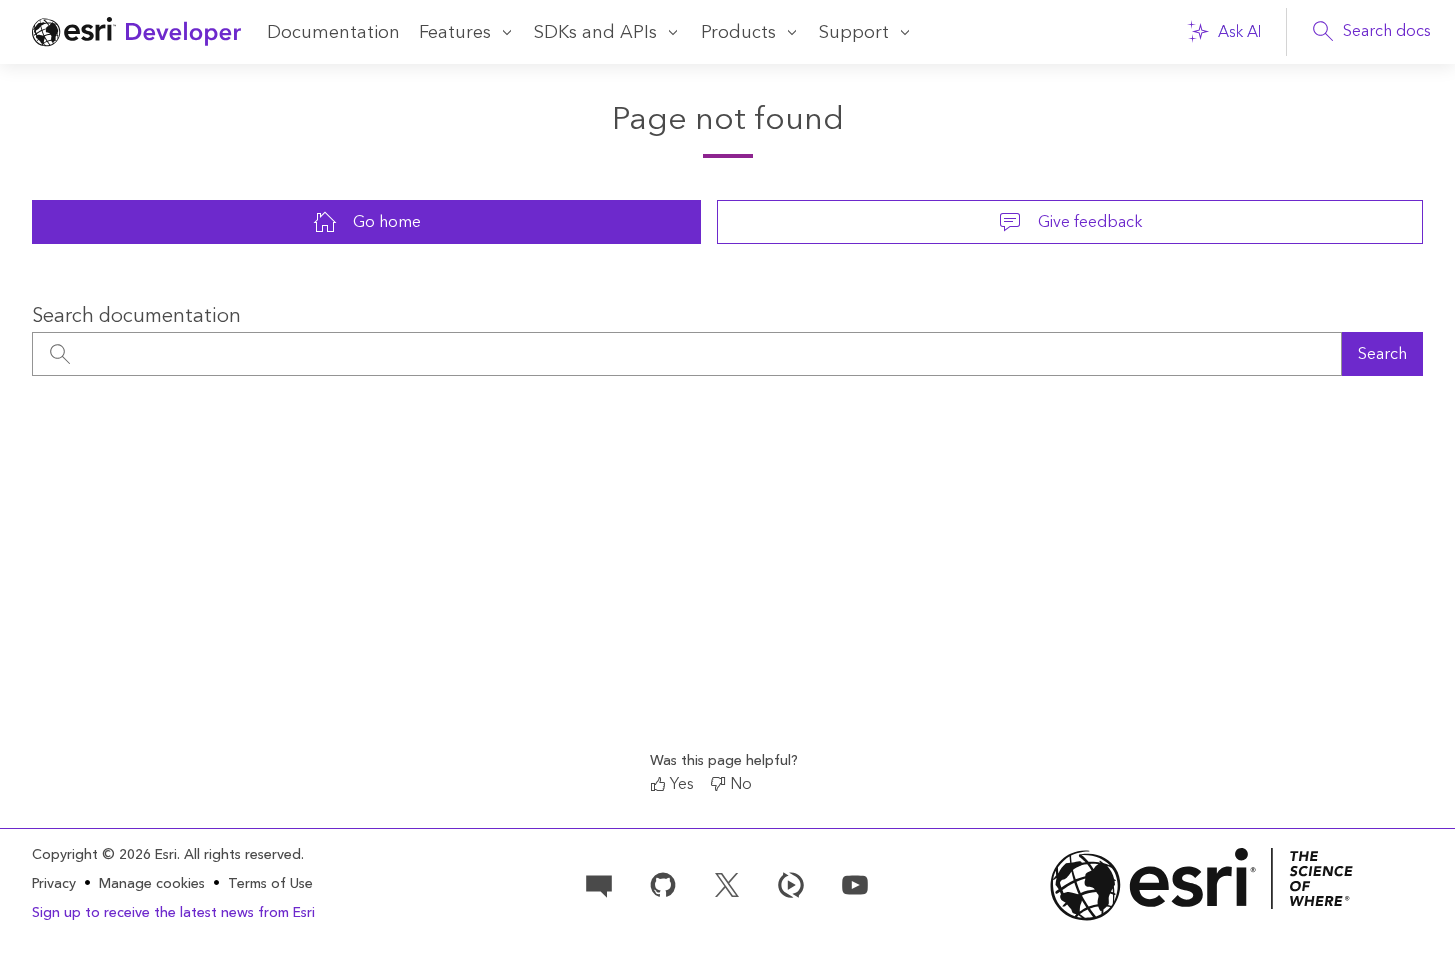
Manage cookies (152, 884)
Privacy (54, 884)
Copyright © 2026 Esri (104, 855)
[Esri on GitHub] (663, 883)
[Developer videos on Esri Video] (791, 883)
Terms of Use (270, 884)
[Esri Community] (599, 883)
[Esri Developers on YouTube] (855, 883)
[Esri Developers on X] (727, 883)
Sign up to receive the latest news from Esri (173, 913)
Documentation (333, 32)
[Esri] (1202, 884)
